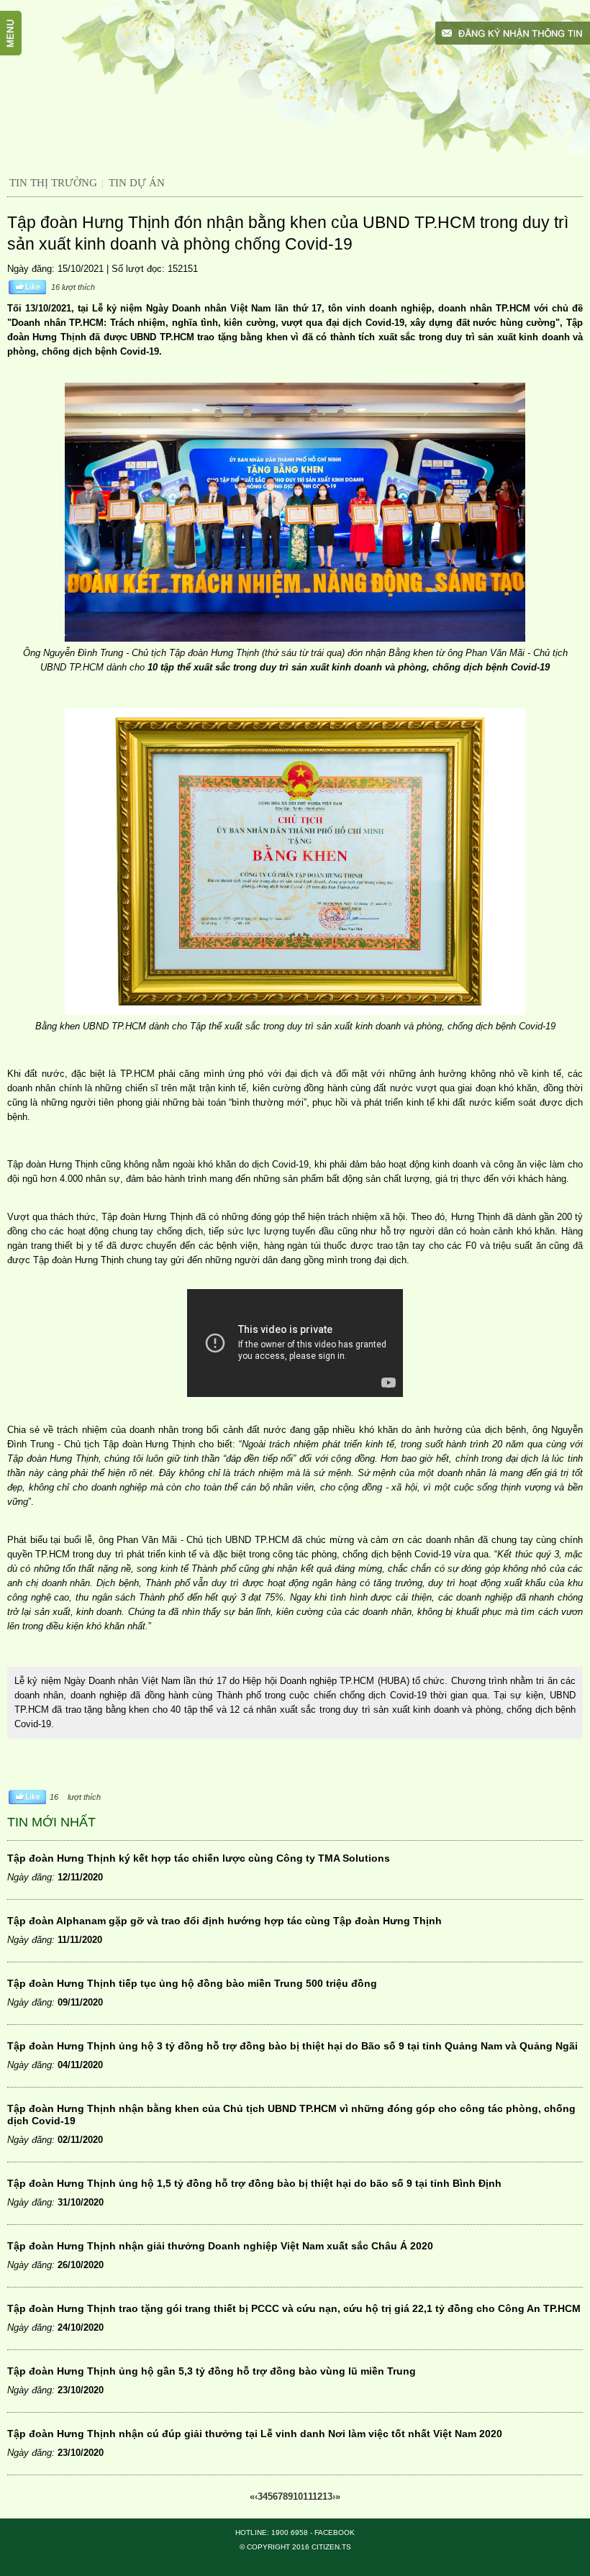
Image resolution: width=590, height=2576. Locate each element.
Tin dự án (137, 183)
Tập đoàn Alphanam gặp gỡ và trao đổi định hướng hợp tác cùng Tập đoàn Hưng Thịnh (224, 1921)
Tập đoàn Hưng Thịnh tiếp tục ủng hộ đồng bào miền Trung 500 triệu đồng (192, 1983)
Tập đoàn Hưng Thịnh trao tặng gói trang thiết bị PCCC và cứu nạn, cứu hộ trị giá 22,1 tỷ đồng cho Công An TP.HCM (294, 2308)
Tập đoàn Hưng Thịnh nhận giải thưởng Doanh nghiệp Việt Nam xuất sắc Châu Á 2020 (220, 2246)
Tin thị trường (53, 183)
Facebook (335, 2532)
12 (317, 2497)
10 (298, 2497)
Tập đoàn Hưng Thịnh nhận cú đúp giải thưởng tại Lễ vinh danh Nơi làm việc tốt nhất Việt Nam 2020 (255, 2434)
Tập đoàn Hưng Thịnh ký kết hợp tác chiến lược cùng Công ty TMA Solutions (199, 1858)
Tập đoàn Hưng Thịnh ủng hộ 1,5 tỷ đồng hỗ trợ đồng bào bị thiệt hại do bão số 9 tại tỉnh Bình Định (254, 2183)
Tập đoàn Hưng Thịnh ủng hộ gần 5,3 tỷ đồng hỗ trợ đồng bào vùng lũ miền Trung (212, 2371)
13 (327, 2497)
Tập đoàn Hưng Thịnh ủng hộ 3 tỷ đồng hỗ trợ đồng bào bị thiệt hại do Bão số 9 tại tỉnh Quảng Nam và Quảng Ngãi (292, 2046)
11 (308, 2497)
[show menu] (18, 18)
